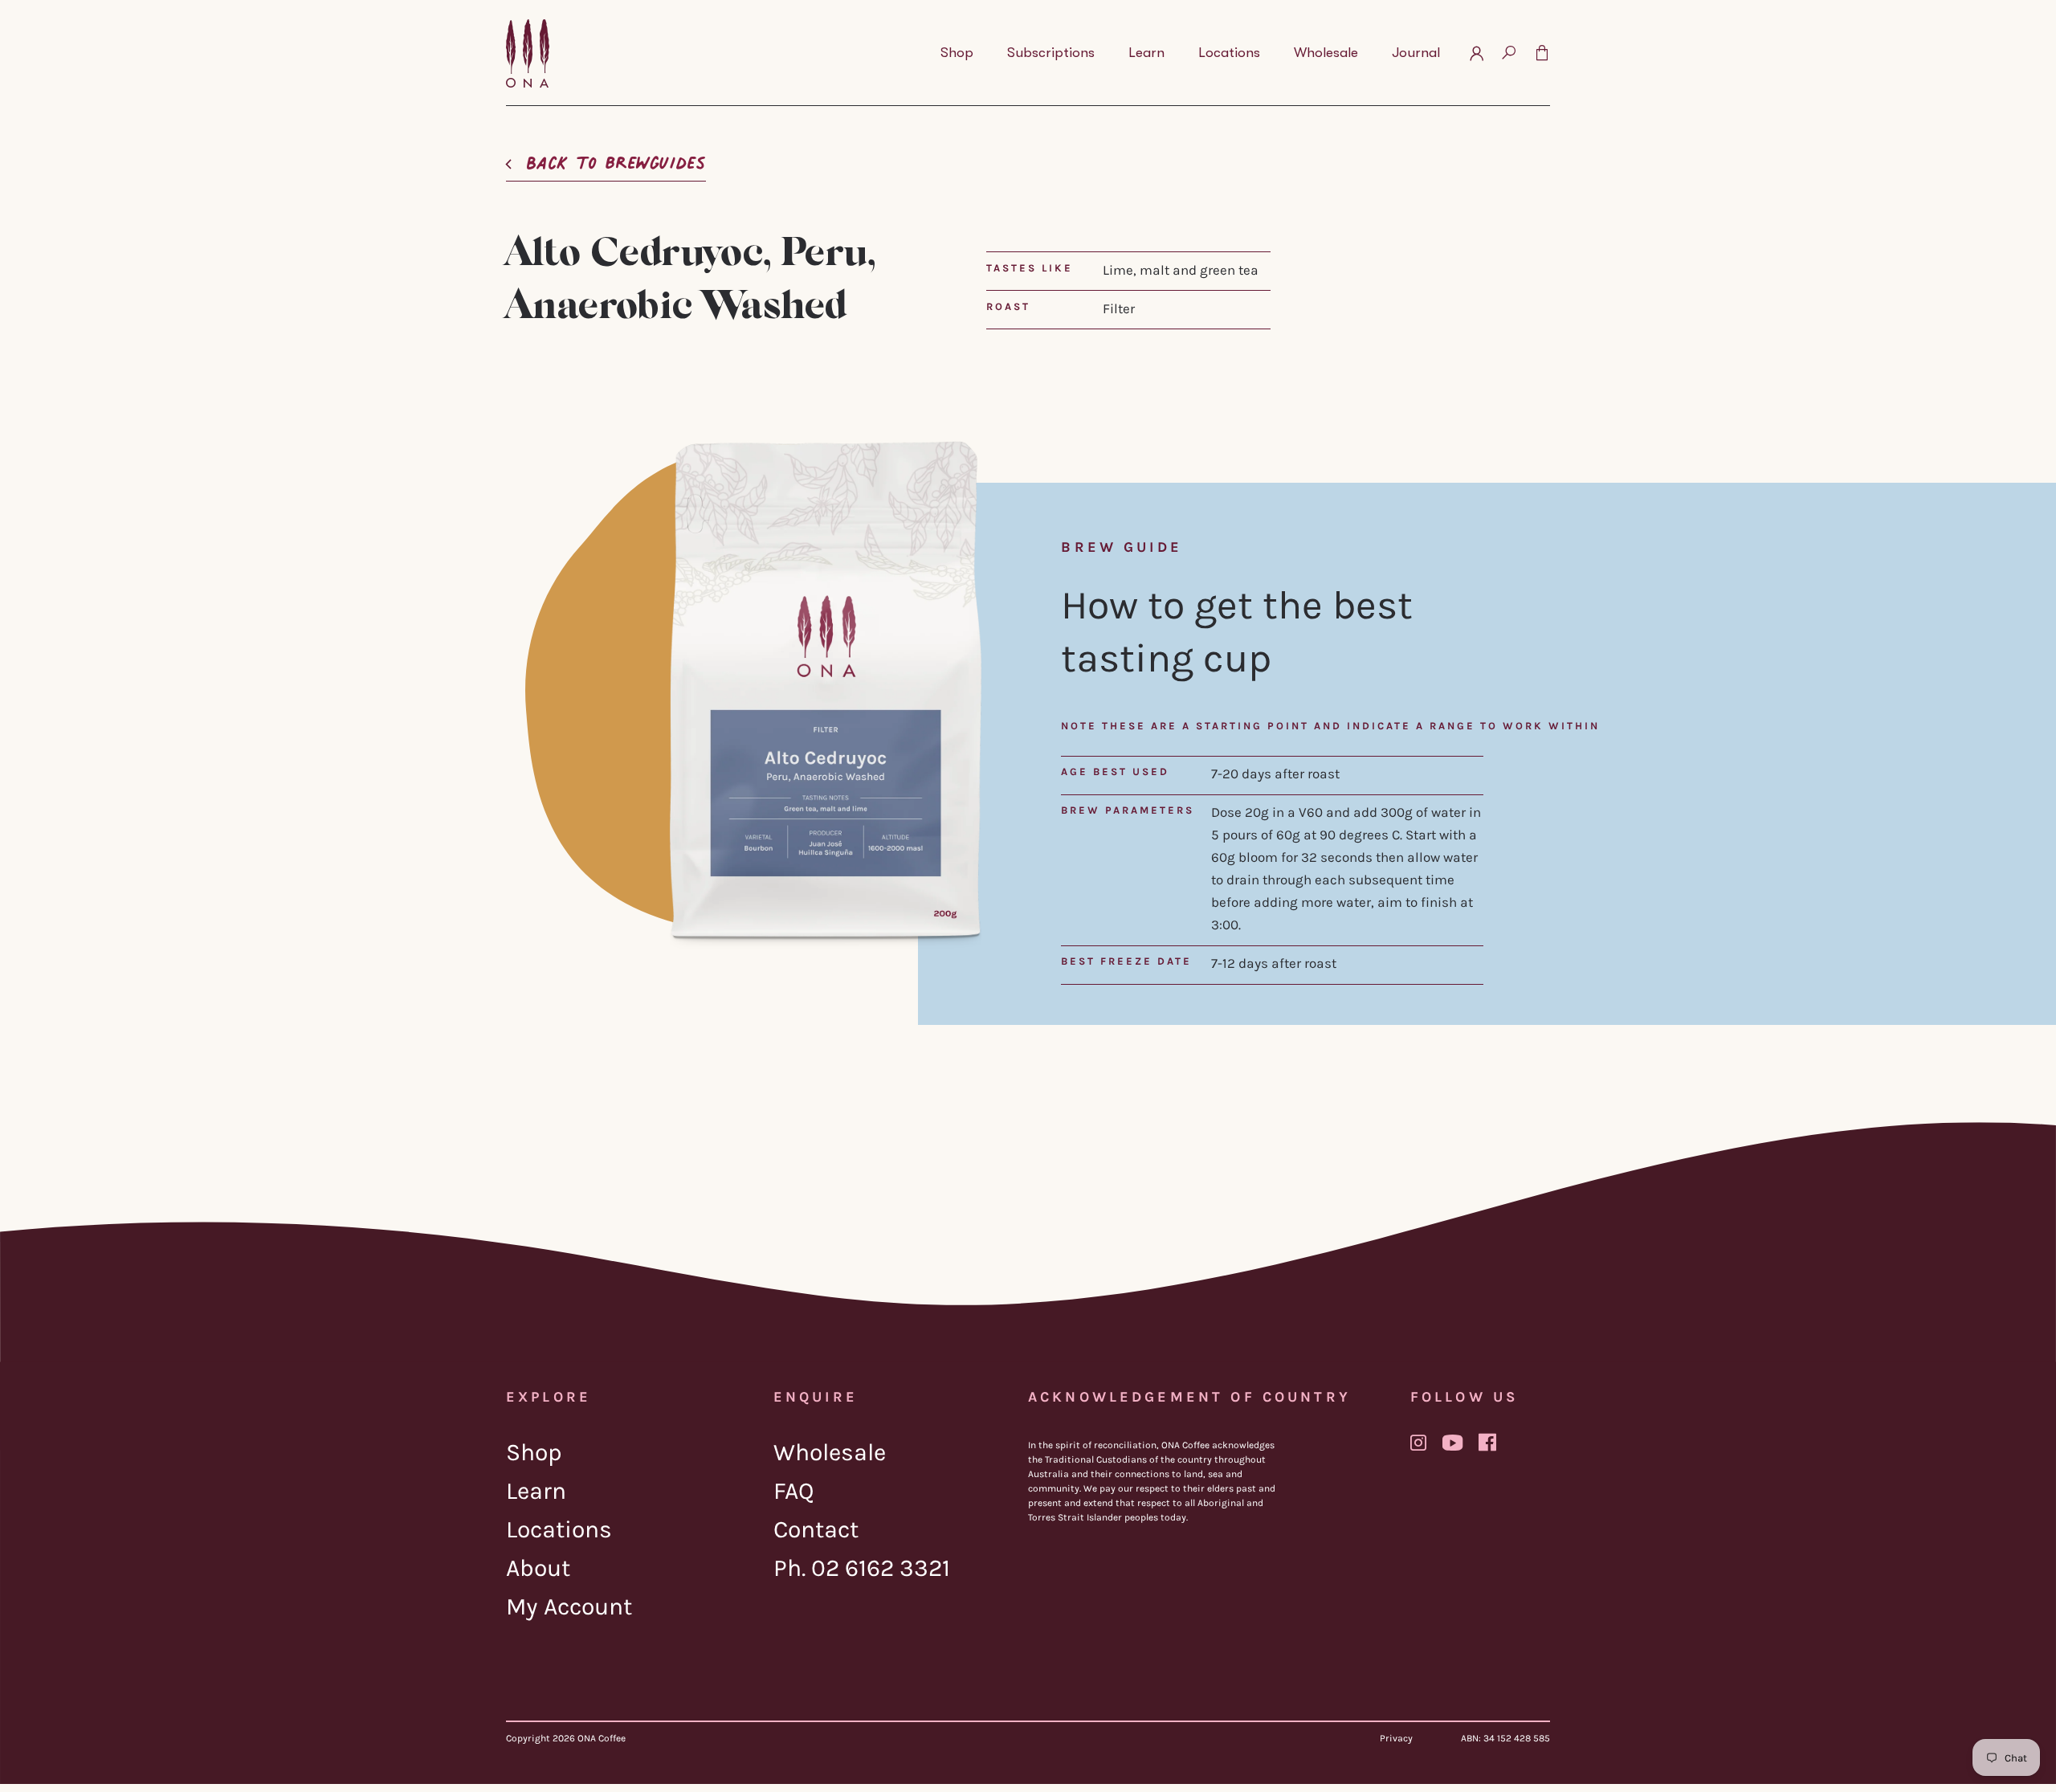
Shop (534, 1452)
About (538, 1568)
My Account (569, 1606)
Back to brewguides (616, 158)
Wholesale (830, 1452)
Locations (559, 1529)
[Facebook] (1487, 1442)
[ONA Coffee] (528, 53)
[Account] (1477, 53)
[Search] (1509, 53)
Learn (536, 1491)
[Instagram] (1418, 1443)
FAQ (794, 1491)
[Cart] (1542, 53)
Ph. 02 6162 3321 (862, 1568)
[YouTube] (1452, 1443)
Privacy (1396, 1738)
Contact (816, 1529)
